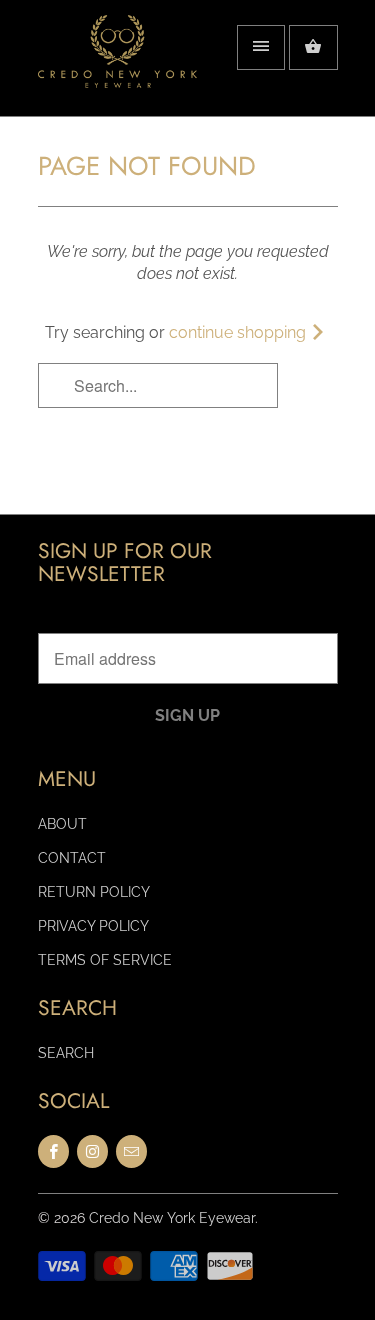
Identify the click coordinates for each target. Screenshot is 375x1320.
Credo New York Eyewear (172, 1218)
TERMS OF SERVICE (105, 960)
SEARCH (66, 1053)
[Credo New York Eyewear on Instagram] (92, 1151)
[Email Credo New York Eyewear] (131, 1151)
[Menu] (261, 47)
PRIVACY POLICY (93, 926)
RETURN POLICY (94, 892)
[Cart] (313, 47)
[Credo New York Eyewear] (118, 65)
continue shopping (239, 332)
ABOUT (62, 824)
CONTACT (72, 858)
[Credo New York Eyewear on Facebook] (53, 1151)
